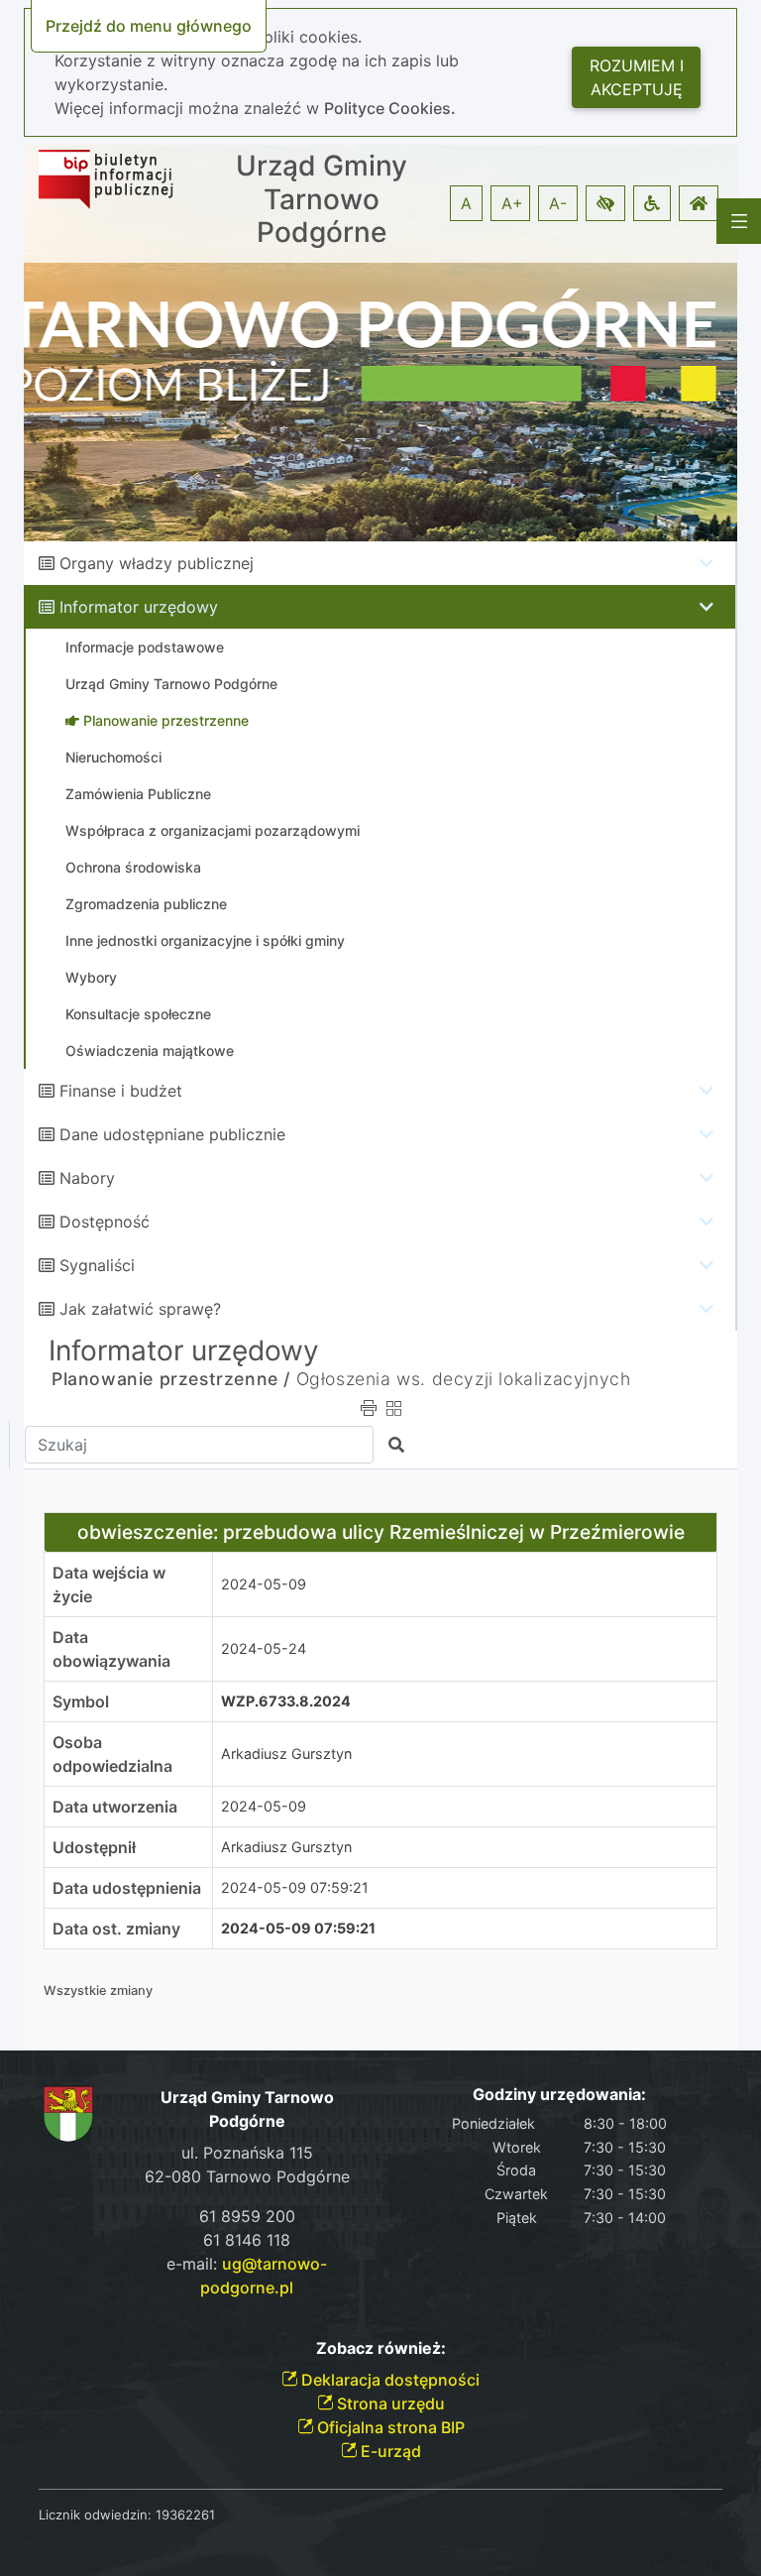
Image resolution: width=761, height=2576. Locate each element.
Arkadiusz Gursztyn (286, 1754)
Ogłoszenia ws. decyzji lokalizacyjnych (464, 1379)
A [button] (466, 203)
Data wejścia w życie (109, 1584)
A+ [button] (512, 203)
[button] (605, 203)
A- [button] (558, 203)
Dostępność (105, 1222)
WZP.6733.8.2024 (286, 1701)
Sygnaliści (97, 1265)
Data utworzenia (115, 1807)
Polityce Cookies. (390, 108)
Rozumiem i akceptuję (637, 77)
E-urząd (389, 2451)
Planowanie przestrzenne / (171, 1379)
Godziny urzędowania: (559, 2095)
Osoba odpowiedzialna (112, 1754)
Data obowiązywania (111, 1649)
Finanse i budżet (121, 1091)
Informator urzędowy (139, 607)
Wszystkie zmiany (98, 1991)
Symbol (81, 1701)
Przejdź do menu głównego (149, 26)
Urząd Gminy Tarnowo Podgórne (322, 199)
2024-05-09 (264, 1584)
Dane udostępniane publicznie (172, 1134)
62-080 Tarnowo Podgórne (247, 2176)
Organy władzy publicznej (157, 563)
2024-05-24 (264, 1648)
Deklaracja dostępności (388, 2380)
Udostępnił (94, 1847)
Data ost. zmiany (116, 1929)
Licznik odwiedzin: (95, 2515)
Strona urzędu (389, 2403)
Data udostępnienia (127, 1888)
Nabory (87, 1178)
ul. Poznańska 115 (247, 2153)
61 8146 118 (247, 2240)
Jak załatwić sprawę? (140, 1309)
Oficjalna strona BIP (389, 2427)
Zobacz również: (381, 2348)
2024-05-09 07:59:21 (295, 1887)
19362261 (185, 2515)
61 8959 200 (247, 2216)
